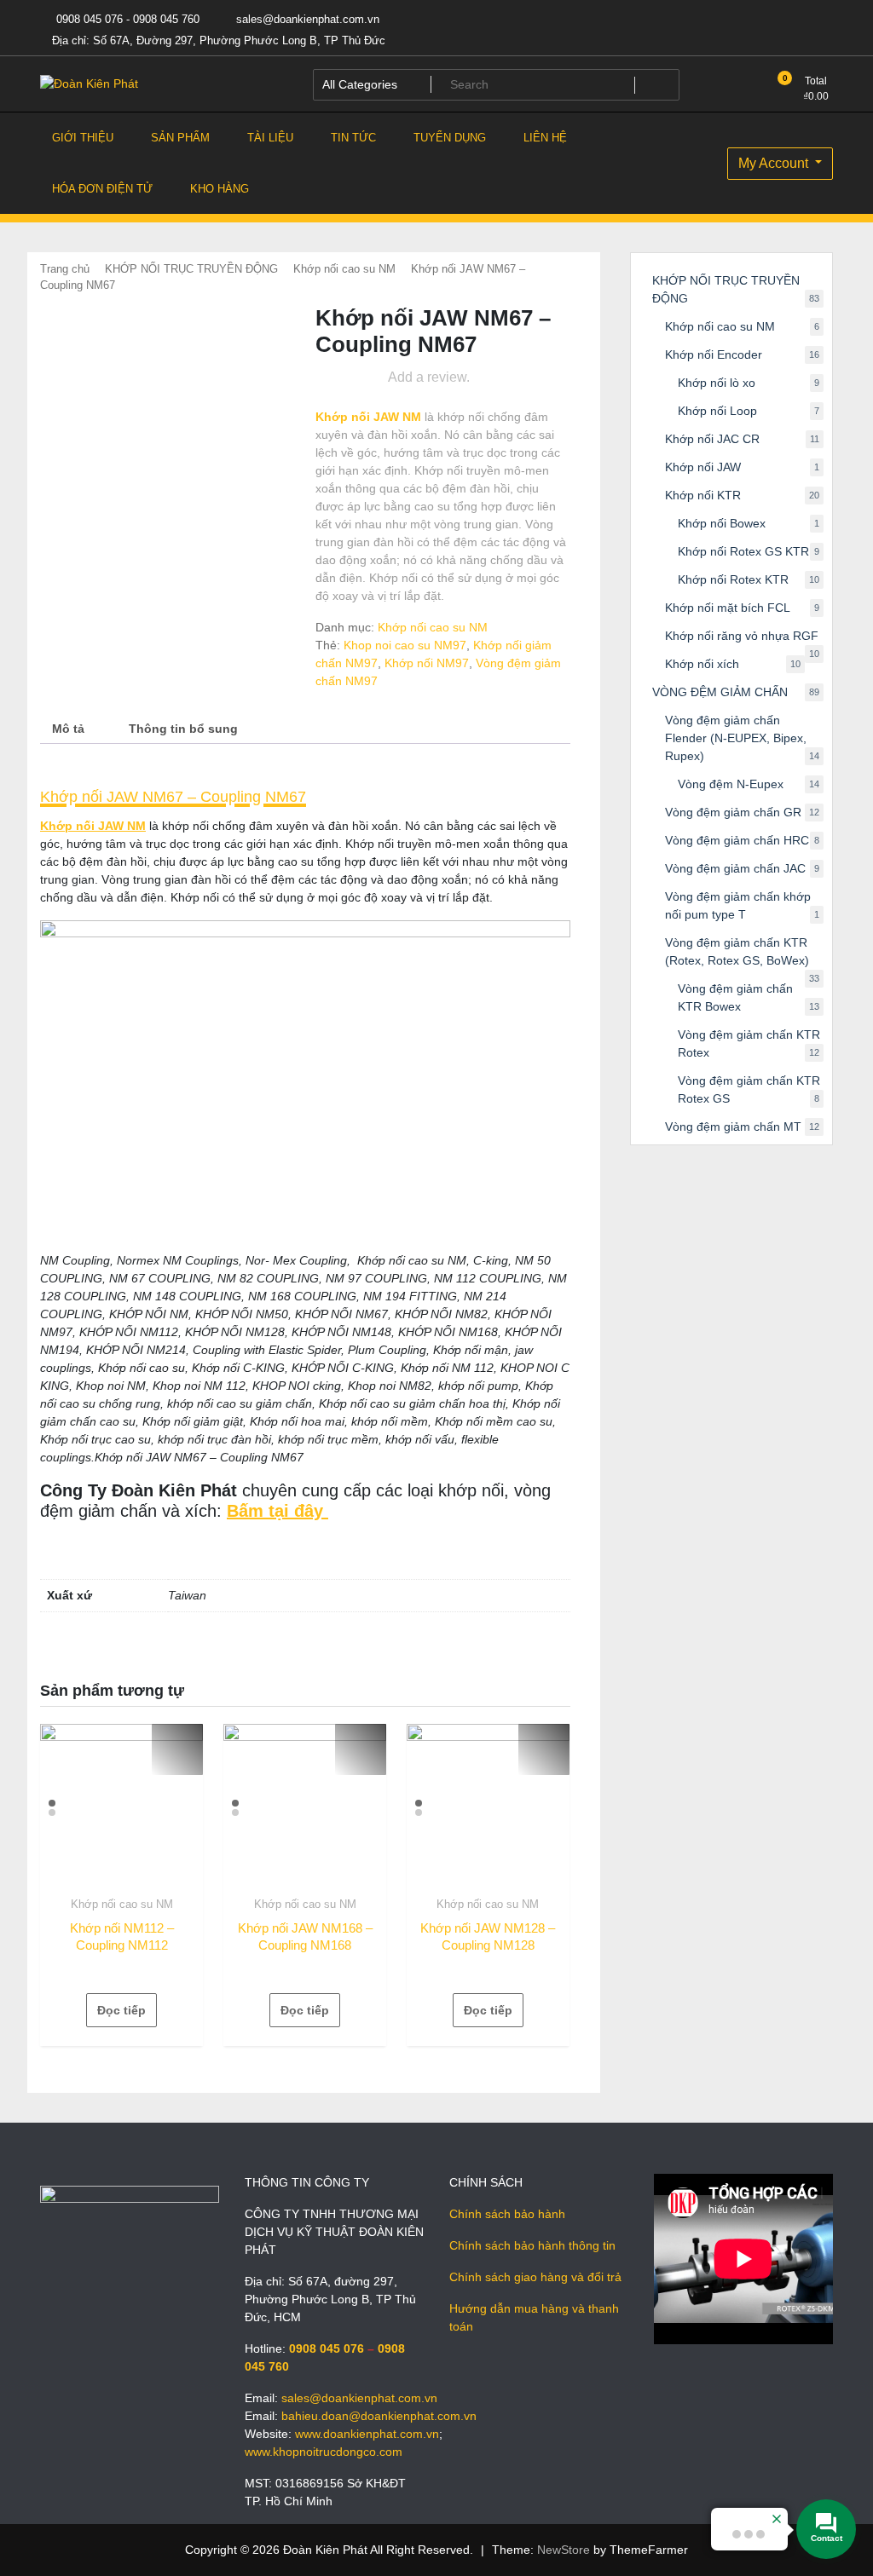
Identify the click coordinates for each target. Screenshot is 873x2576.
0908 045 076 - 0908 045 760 (126, 19)
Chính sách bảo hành (507, 2214)
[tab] (68, 729)
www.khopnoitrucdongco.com (324, 2452)
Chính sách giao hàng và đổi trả (535, 2277)
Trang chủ (65, 269)
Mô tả (68, 729)
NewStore (564, 2550)
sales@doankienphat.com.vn (306, 19)
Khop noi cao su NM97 (405, 645)
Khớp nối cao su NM (344, 269)
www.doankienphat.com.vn (367, 2434)
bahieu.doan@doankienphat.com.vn (379, 2416)
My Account (775, 163)
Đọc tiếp (121, 2010)
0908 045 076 (327, 2348)
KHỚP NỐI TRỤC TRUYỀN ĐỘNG (191, 269)
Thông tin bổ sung (183, 729)
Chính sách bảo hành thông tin (532, 2245)
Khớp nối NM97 (427, 663)
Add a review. (429, 377)
